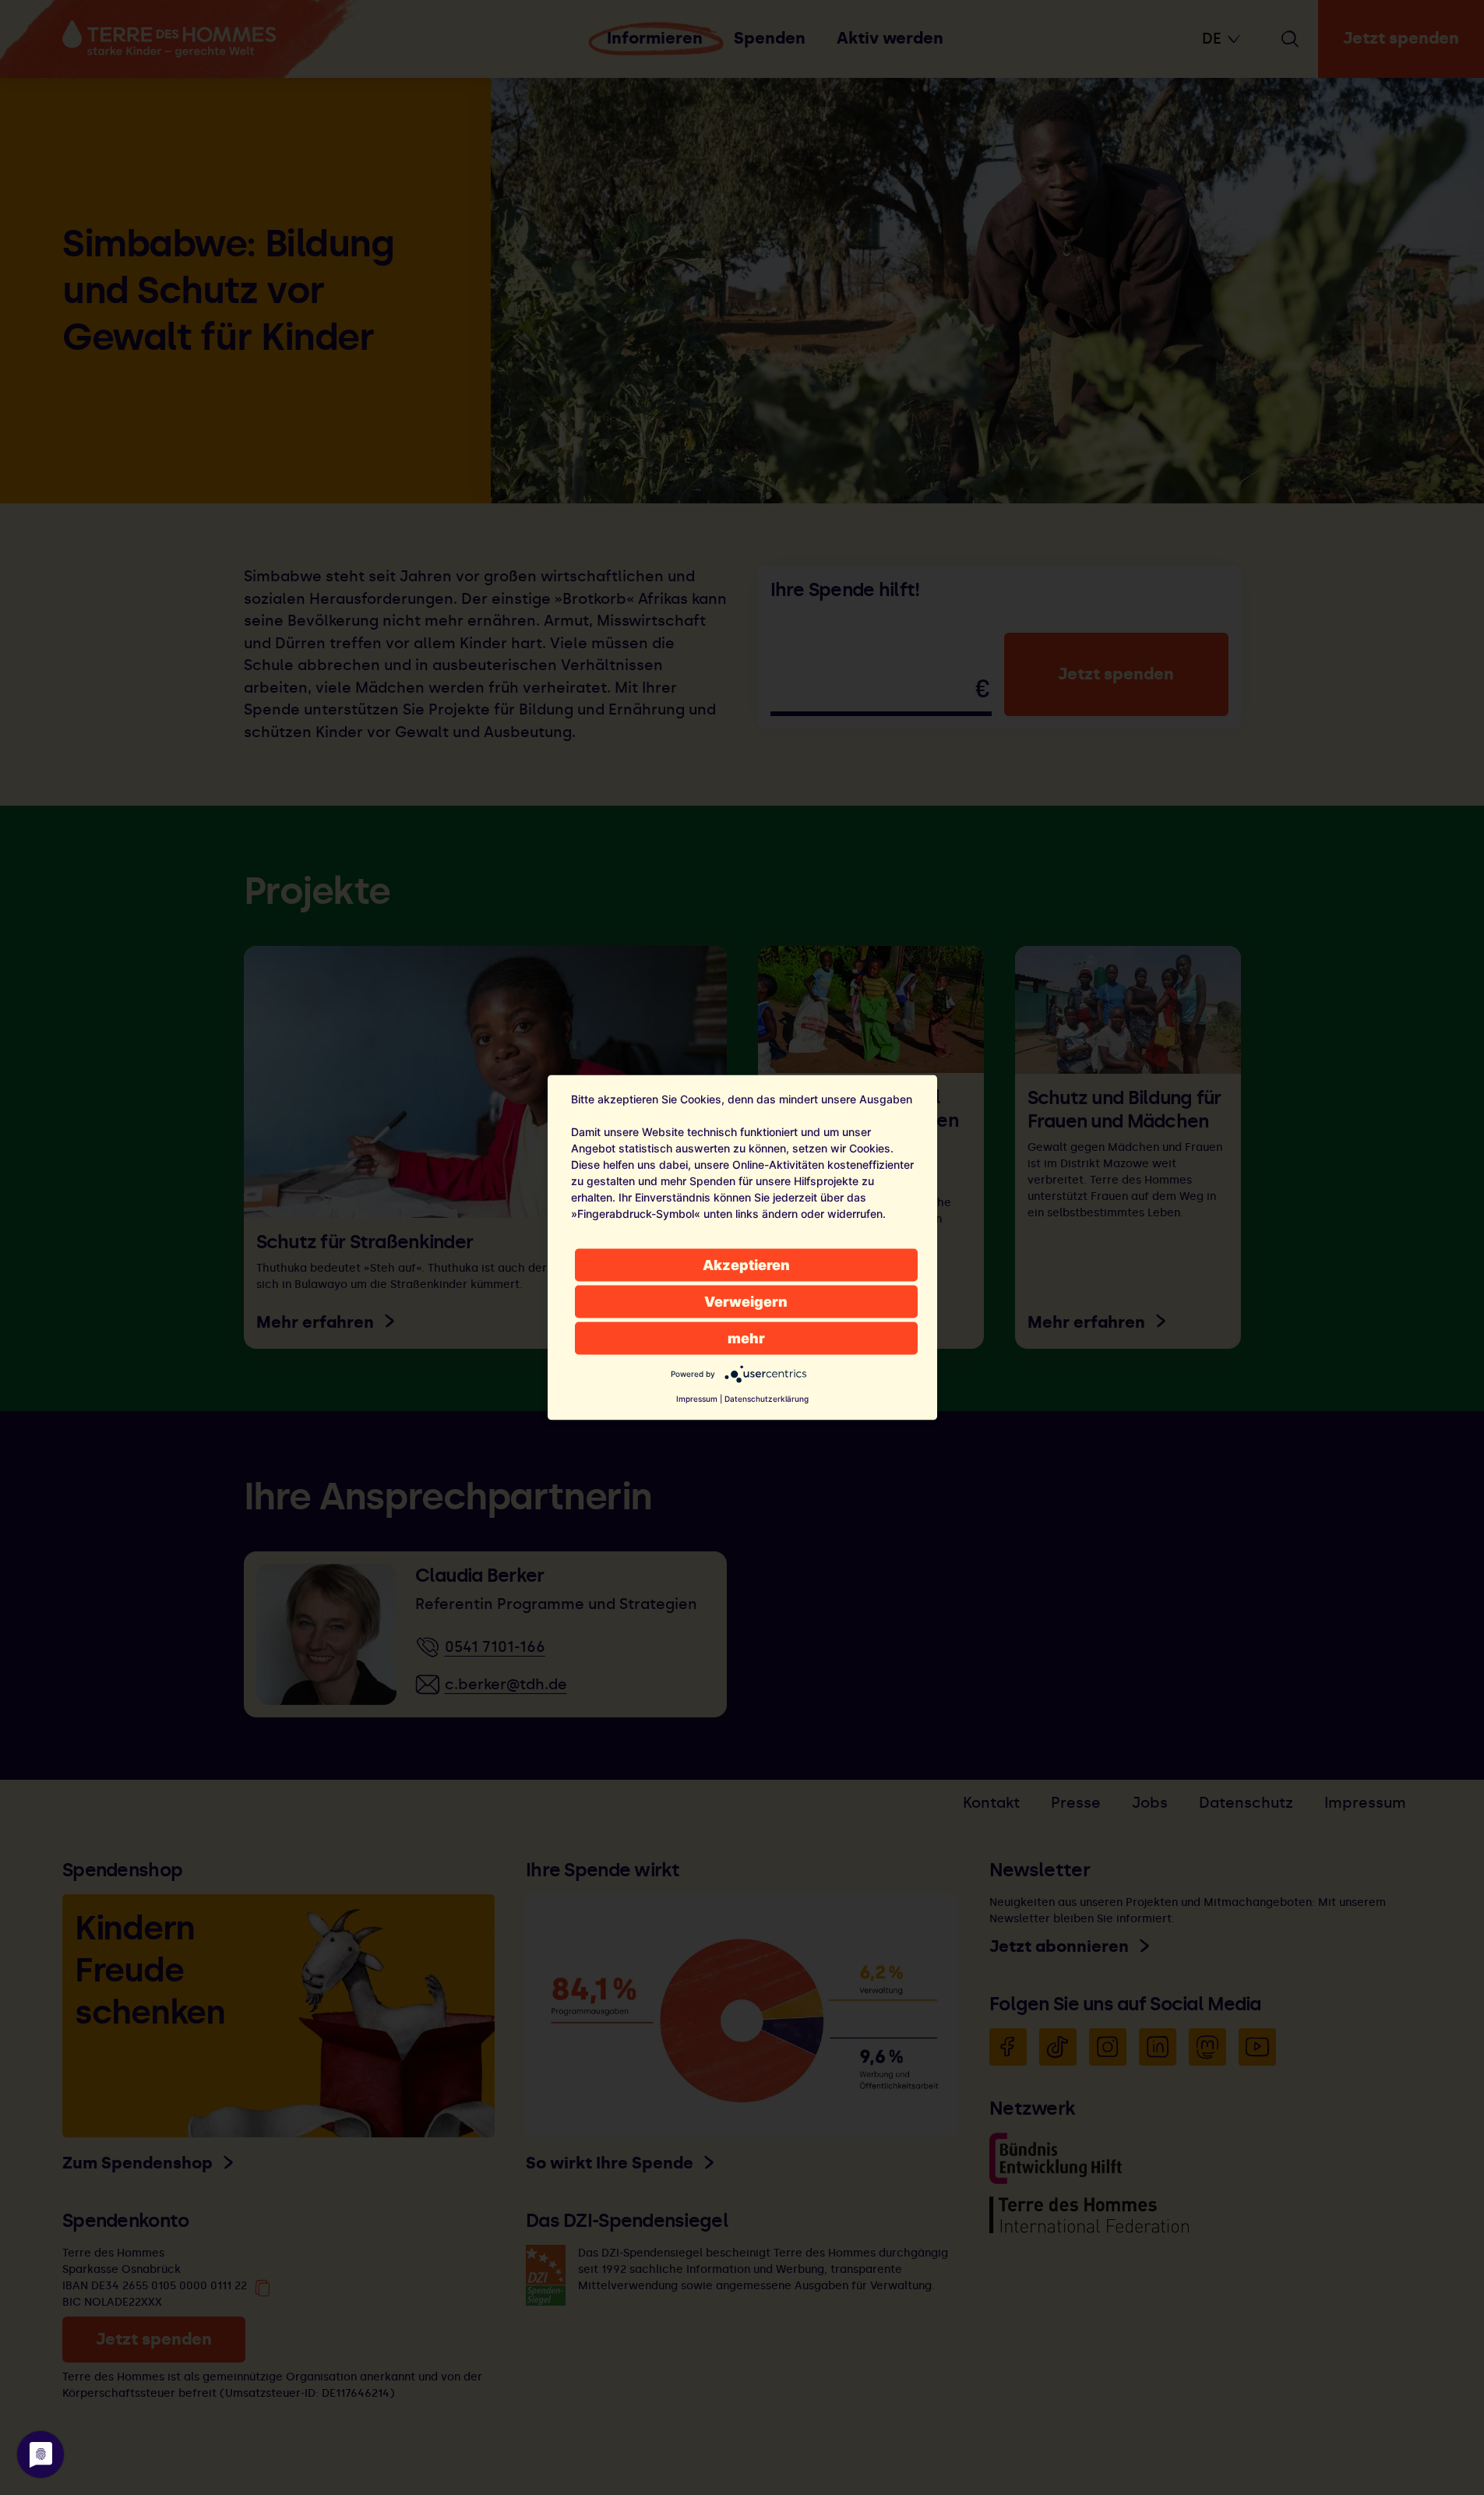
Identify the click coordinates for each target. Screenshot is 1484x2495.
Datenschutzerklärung (767, 1399)
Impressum (697, 1399)
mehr (746, 1338)
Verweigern (746, 1302)
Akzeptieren (746, 1265)
